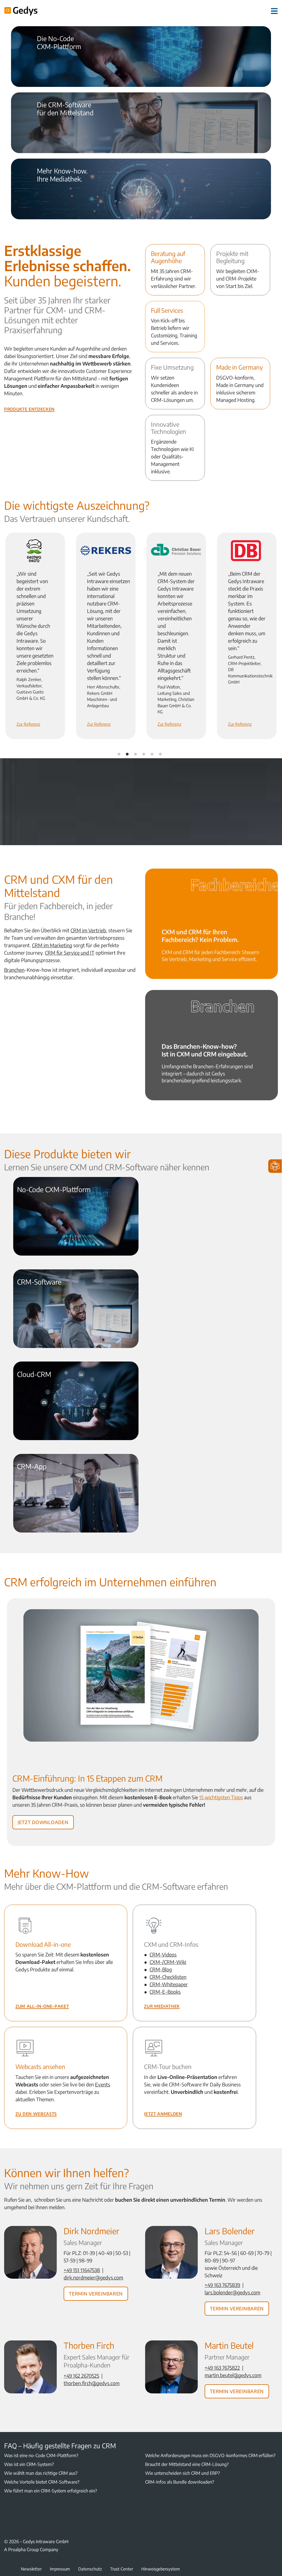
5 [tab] (152, 754)
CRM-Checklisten (168, 1977)
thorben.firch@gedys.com (92, 2383)
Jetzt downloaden (43, 1821)
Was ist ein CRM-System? (29, 2464)
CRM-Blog (161, 1969)
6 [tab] (160, 754)
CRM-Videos (163, 1954)
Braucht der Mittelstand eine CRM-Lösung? (187, 2464)
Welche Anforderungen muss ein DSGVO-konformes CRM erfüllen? (210, 2455)
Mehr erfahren (50, 137)
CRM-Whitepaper (169, 1984)
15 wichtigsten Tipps (221, 1797)
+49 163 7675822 (222, 2368)
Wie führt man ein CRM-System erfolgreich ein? (51, 2491)
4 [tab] (144, 754)
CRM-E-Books (165, 1992)
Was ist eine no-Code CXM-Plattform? (41, 2455)
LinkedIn (7, 2512)
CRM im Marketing (52, 945)
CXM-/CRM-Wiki (168, 1962)
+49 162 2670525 (81, 2376)
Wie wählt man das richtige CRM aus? (41, 2473)
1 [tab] (119, 754)
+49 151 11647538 (82, 2270)
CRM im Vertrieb (88, 930)
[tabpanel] (35, 636)
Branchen (14, 970)
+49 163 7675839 (222, 2285)
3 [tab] (135, 754)
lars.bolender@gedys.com (232, 2292)
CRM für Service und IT (70, 953)
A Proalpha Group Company (31, 2550)
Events (103, 2084)
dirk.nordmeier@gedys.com (93, 2277)
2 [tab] (127, 754)
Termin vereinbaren (96, 2293)
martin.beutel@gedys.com (233, 2375)
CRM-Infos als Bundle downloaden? (180, 2482)
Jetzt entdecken (51, 71)
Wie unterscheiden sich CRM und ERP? (182, 2473)
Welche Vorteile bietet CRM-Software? (42, 2482)
